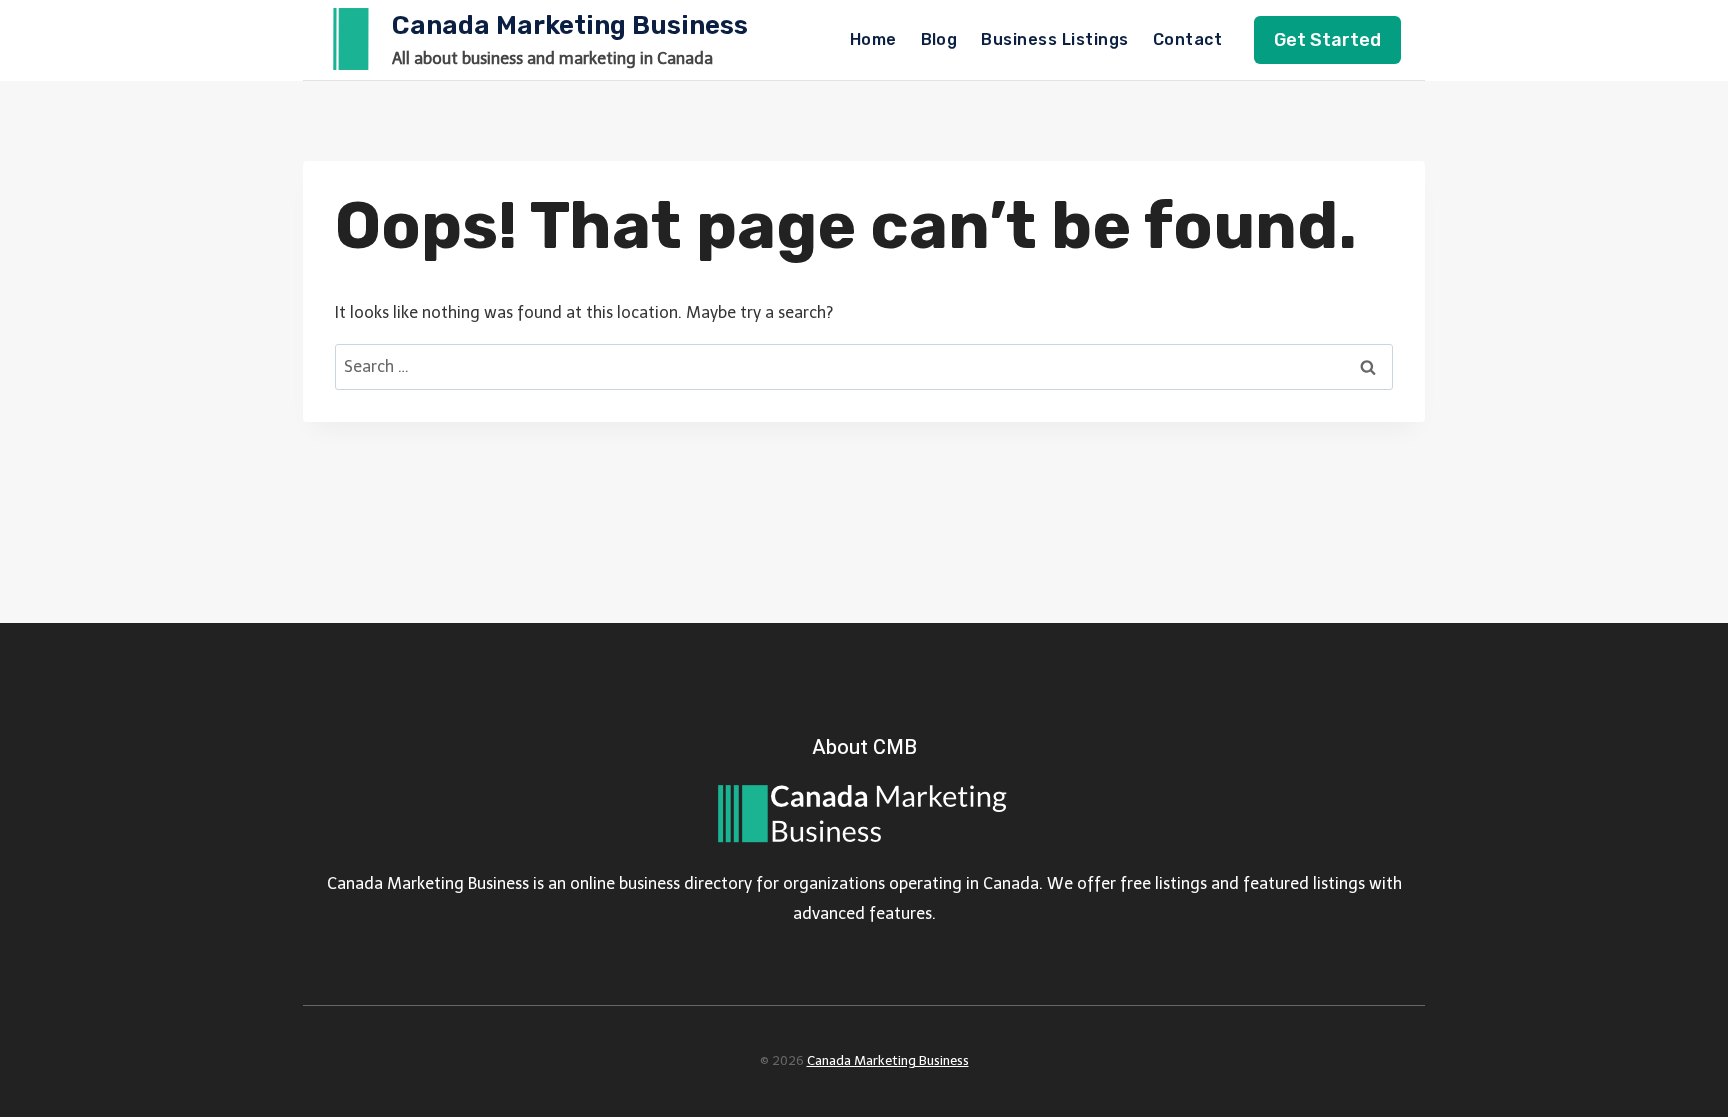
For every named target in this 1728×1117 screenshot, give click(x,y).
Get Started (1327, 40)
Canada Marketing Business (888, 1060)
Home (873, 39)
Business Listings (1054, 39)
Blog (939, 39)
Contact (1187, 39)
